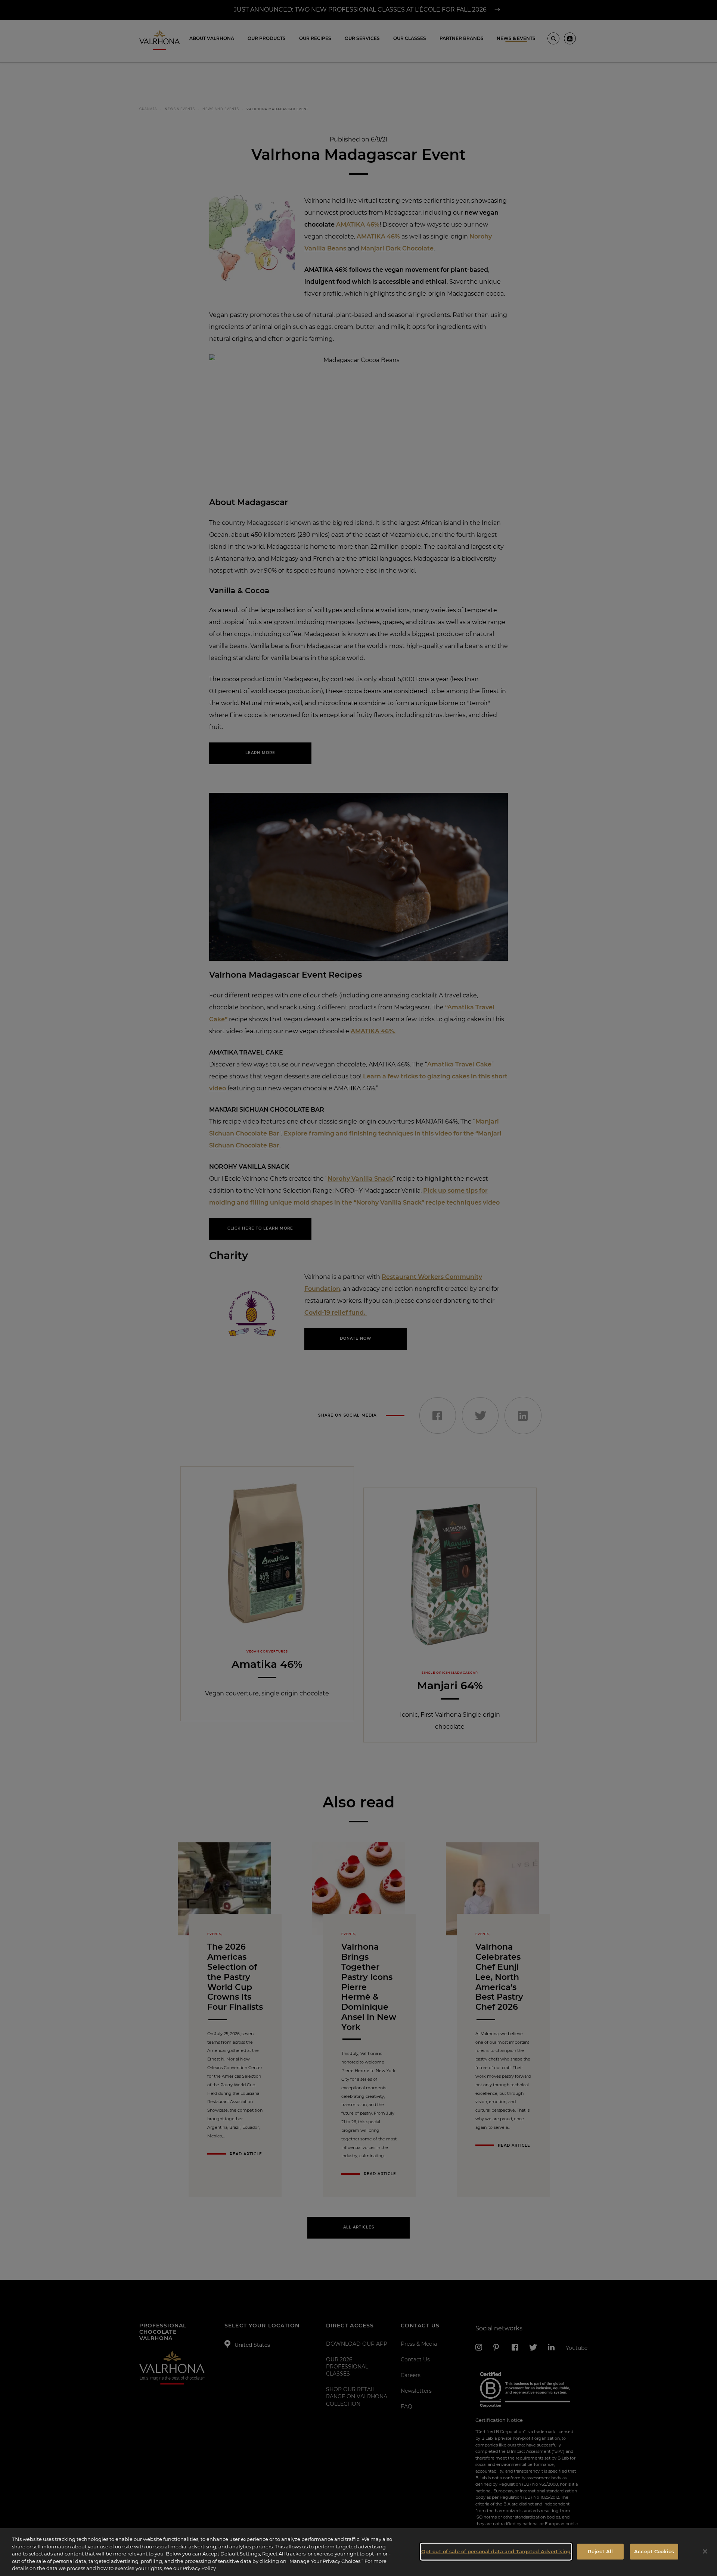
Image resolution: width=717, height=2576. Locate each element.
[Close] (705, 2551)
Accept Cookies (654, 2551)
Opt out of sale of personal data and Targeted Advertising (496, 2551)
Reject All (600, 2551)
